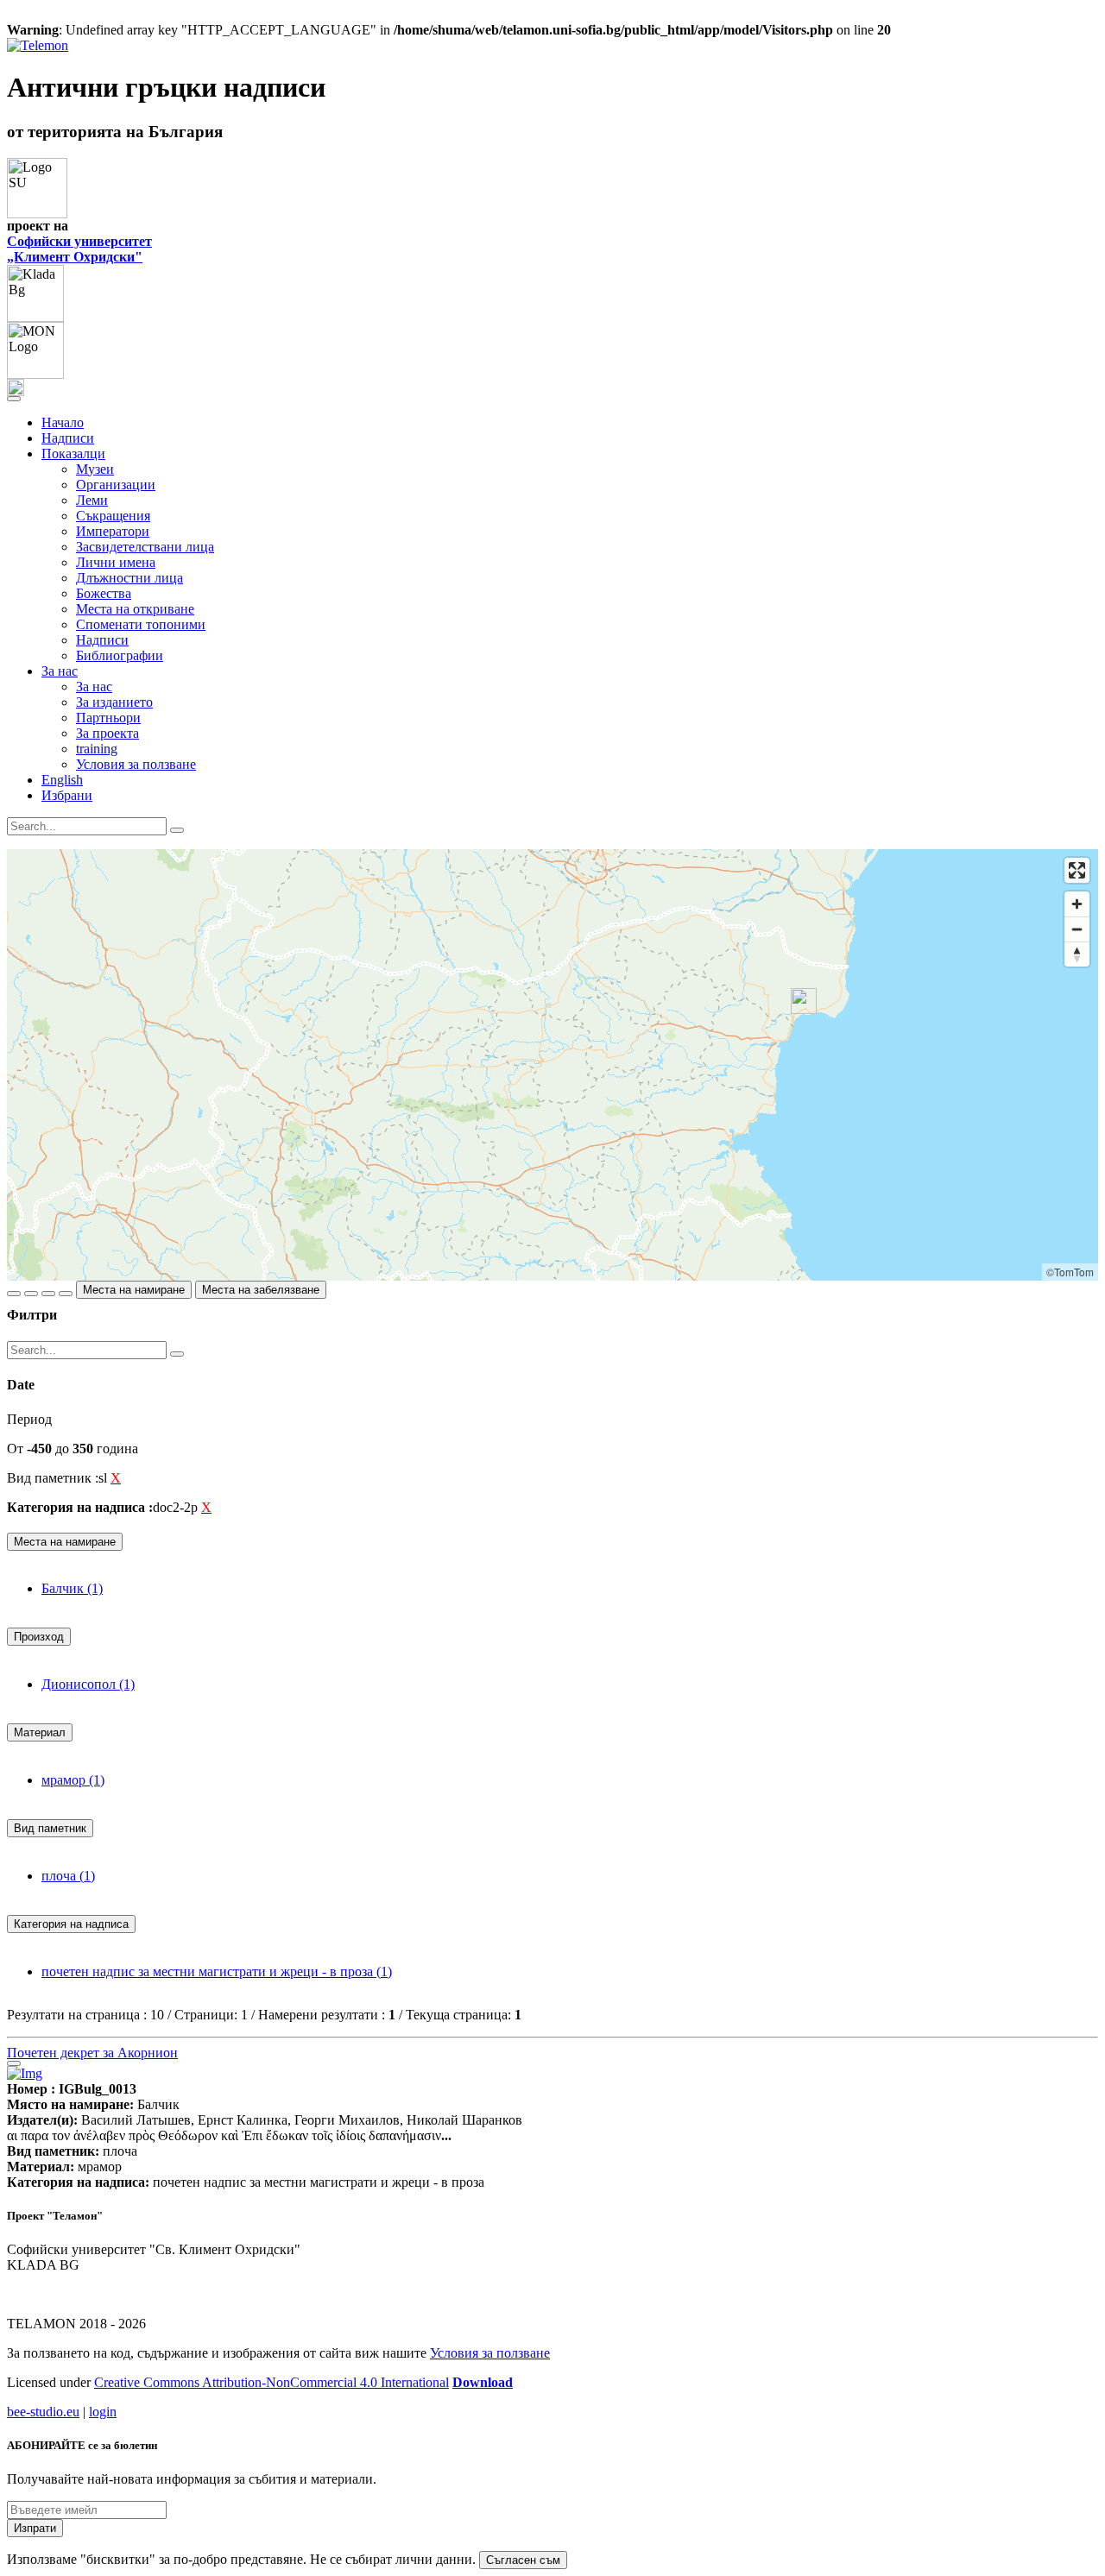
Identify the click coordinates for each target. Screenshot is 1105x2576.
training (97, 749)
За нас (94, 687)
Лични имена (116, 562)
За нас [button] (60, 671)
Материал (40, 1732)
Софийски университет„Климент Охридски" (79, 249)
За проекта (107, 733)
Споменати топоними (141, 624)
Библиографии (120, 655)
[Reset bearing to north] (1077, 954)
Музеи (95, 469)
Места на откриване (135, 609)
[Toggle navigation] (14, 399)
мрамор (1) (73, 1780)
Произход (39, 1637)
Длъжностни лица (129, 578)
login (103, 2412)
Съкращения (113, 516)
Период (29, 1419)
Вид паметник (50, 1828)
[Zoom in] (1077, 904)
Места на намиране (134, 1290)
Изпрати (35, 2528)
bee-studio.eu (43, 2412)
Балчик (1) (72, 1588)
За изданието (114, 702)
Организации (116, 485)
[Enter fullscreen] (1077, 870)
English (62, 780)
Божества (104, 593)
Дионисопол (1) (88, 1684)
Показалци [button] (73, 453)
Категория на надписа (71, 1924)
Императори (113, 531)
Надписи (68, 438)
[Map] (552, 1065)
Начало (63, 422)
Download (483, 2382)
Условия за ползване (136, 764)
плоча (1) (68, 1876)
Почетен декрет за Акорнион (92, 2053)
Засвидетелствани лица (145, 547)
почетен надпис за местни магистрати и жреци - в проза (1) (217, 1971)
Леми (92, 500)
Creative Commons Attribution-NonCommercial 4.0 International (272, 2382)
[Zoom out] (1077, 929)
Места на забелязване (261, 1290)
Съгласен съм (523, 2560)
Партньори (108, 718)
